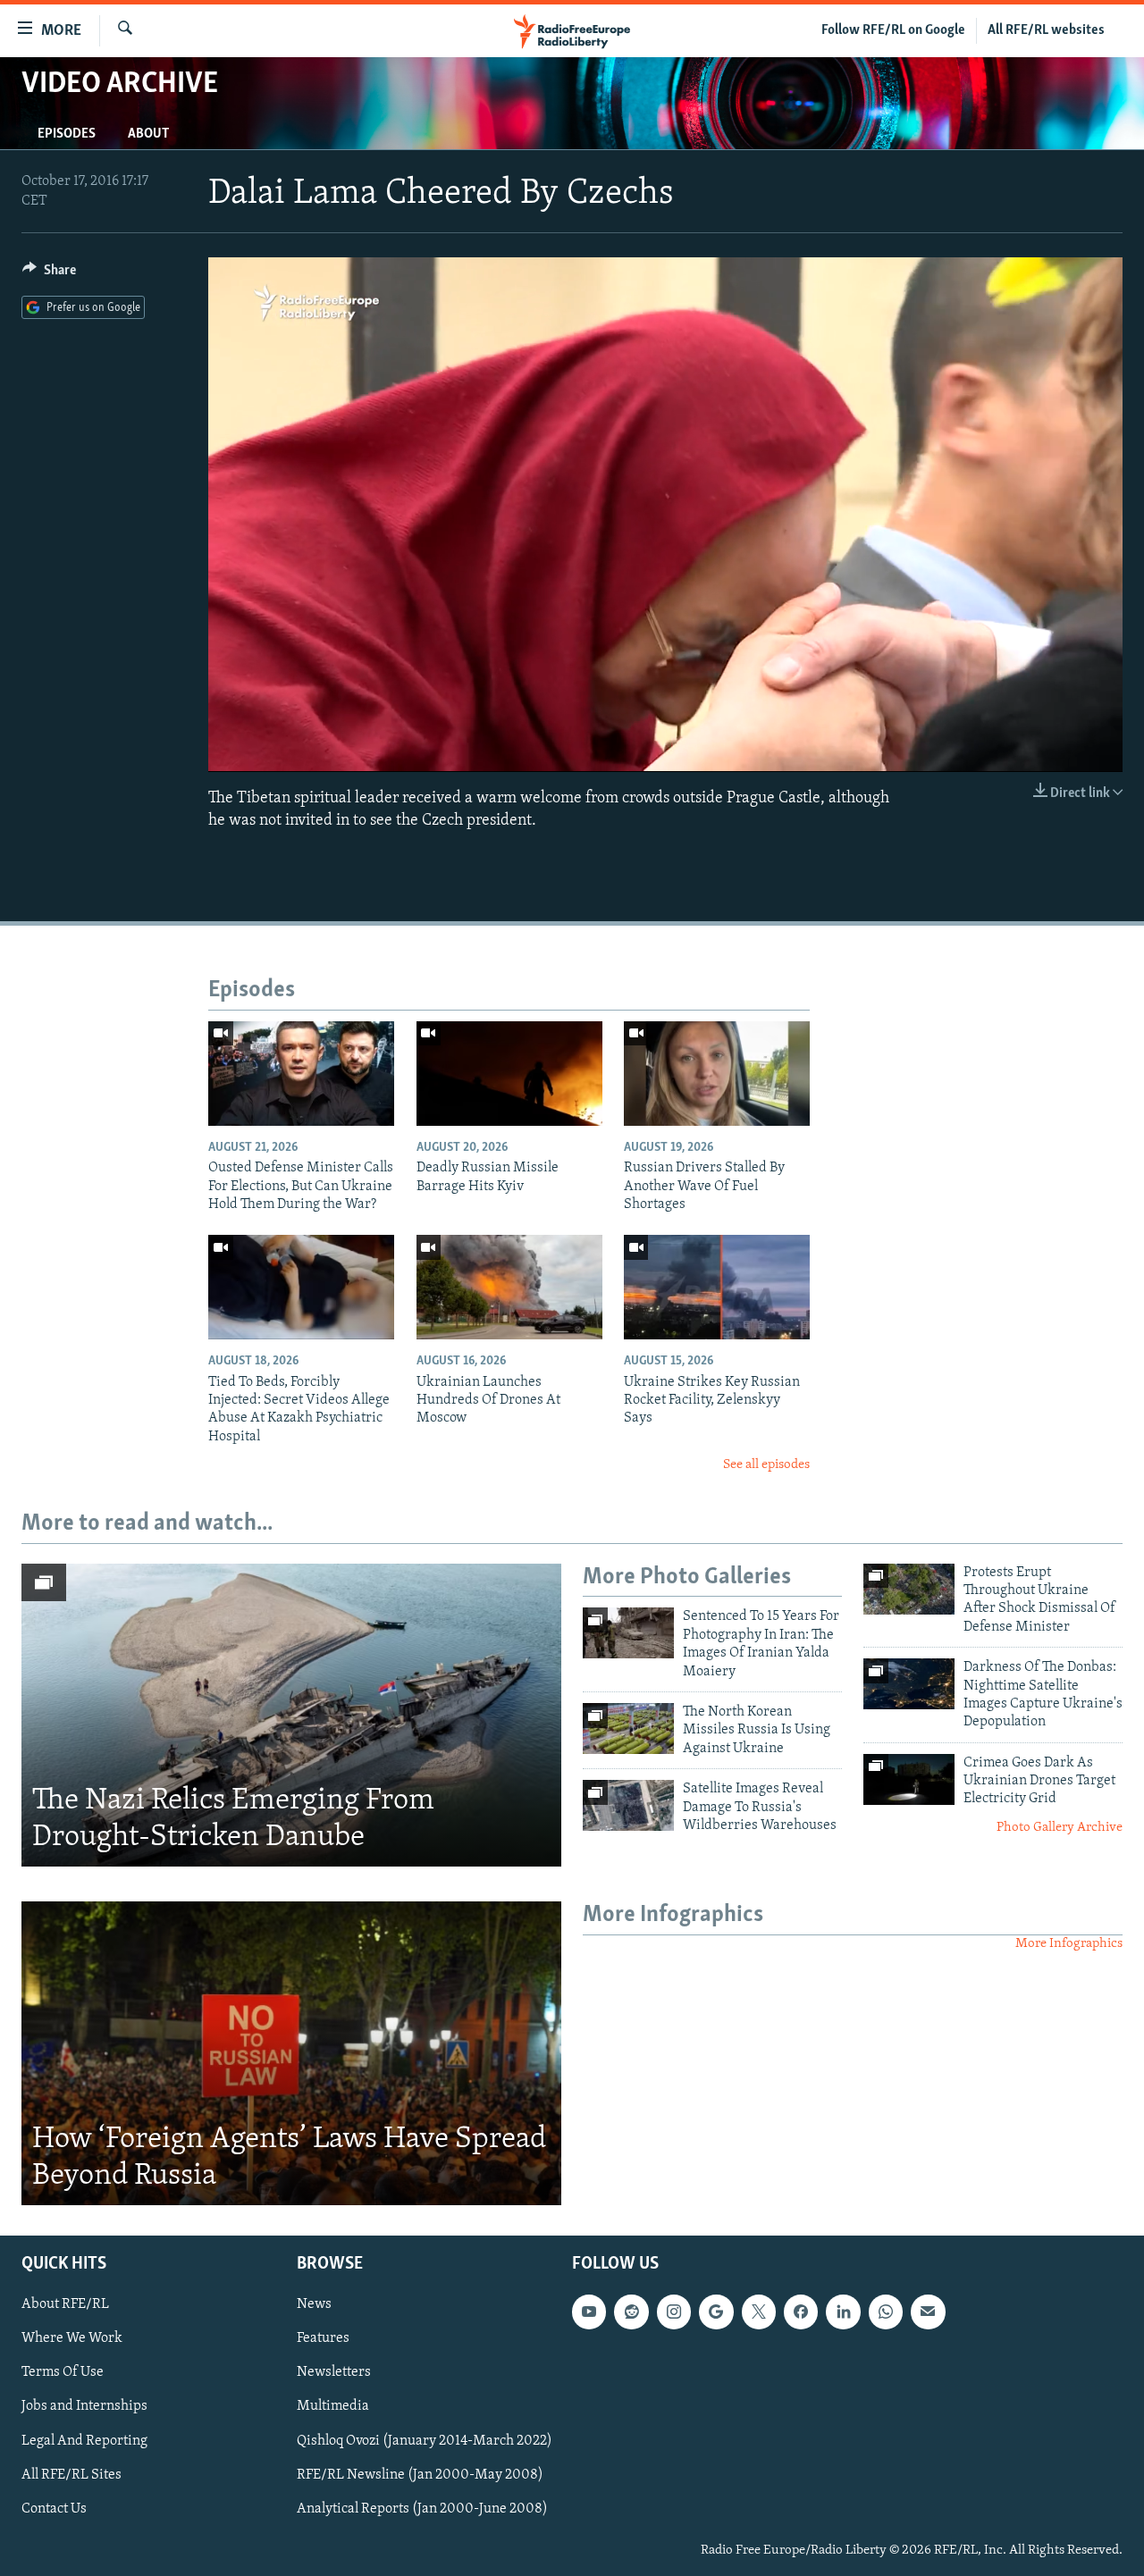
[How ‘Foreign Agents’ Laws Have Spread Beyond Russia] (291, 2053)
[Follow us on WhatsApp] (886, 2312)
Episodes (67, 134)
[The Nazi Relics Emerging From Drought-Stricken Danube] (291, 1716)
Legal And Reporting (84, 2441)
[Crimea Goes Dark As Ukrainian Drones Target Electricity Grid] (909, 1779)
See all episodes (766, 1465)
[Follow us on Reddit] (631, 2312)
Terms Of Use (63, 2373)
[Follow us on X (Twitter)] (759, 2312)
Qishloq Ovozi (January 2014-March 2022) (425, 2441)
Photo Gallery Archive (1060, 1828)
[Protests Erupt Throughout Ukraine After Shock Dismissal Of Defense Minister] (909, 1589)
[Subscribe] (928, 2312)
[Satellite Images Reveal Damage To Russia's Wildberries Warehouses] (628, 1805)
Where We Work (72, 2338)
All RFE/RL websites (1046, 30)
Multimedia (333, 2407)
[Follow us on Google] (716, 2312)
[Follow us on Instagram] (674, 2312)
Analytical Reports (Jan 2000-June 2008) (422, 2509)
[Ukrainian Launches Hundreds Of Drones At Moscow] (509, 1287)
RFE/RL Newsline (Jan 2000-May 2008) (420, 2475)
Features (323, 2338)
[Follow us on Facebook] (801, 2312)
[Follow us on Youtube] (589, 2312)
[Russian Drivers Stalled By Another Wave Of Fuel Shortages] (717, 1074)
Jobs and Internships (84, 2407)
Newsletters (334, 2373)
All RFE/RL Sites (71, 2475)
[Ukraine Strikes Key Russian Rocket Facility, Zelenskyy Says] (717, 1287)
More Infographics (1069, 1944)
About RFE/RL (65, 2304)
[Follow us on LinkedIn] (843, 2312)
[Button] (49, 274)
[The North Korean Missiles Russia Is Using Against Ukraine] (628, 1729)
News (314, 2304)
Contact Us (54, 2509)
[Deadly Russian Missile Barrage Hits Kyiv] (509, 1074)
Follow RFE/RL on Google (893, 30)
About (148, 134)
